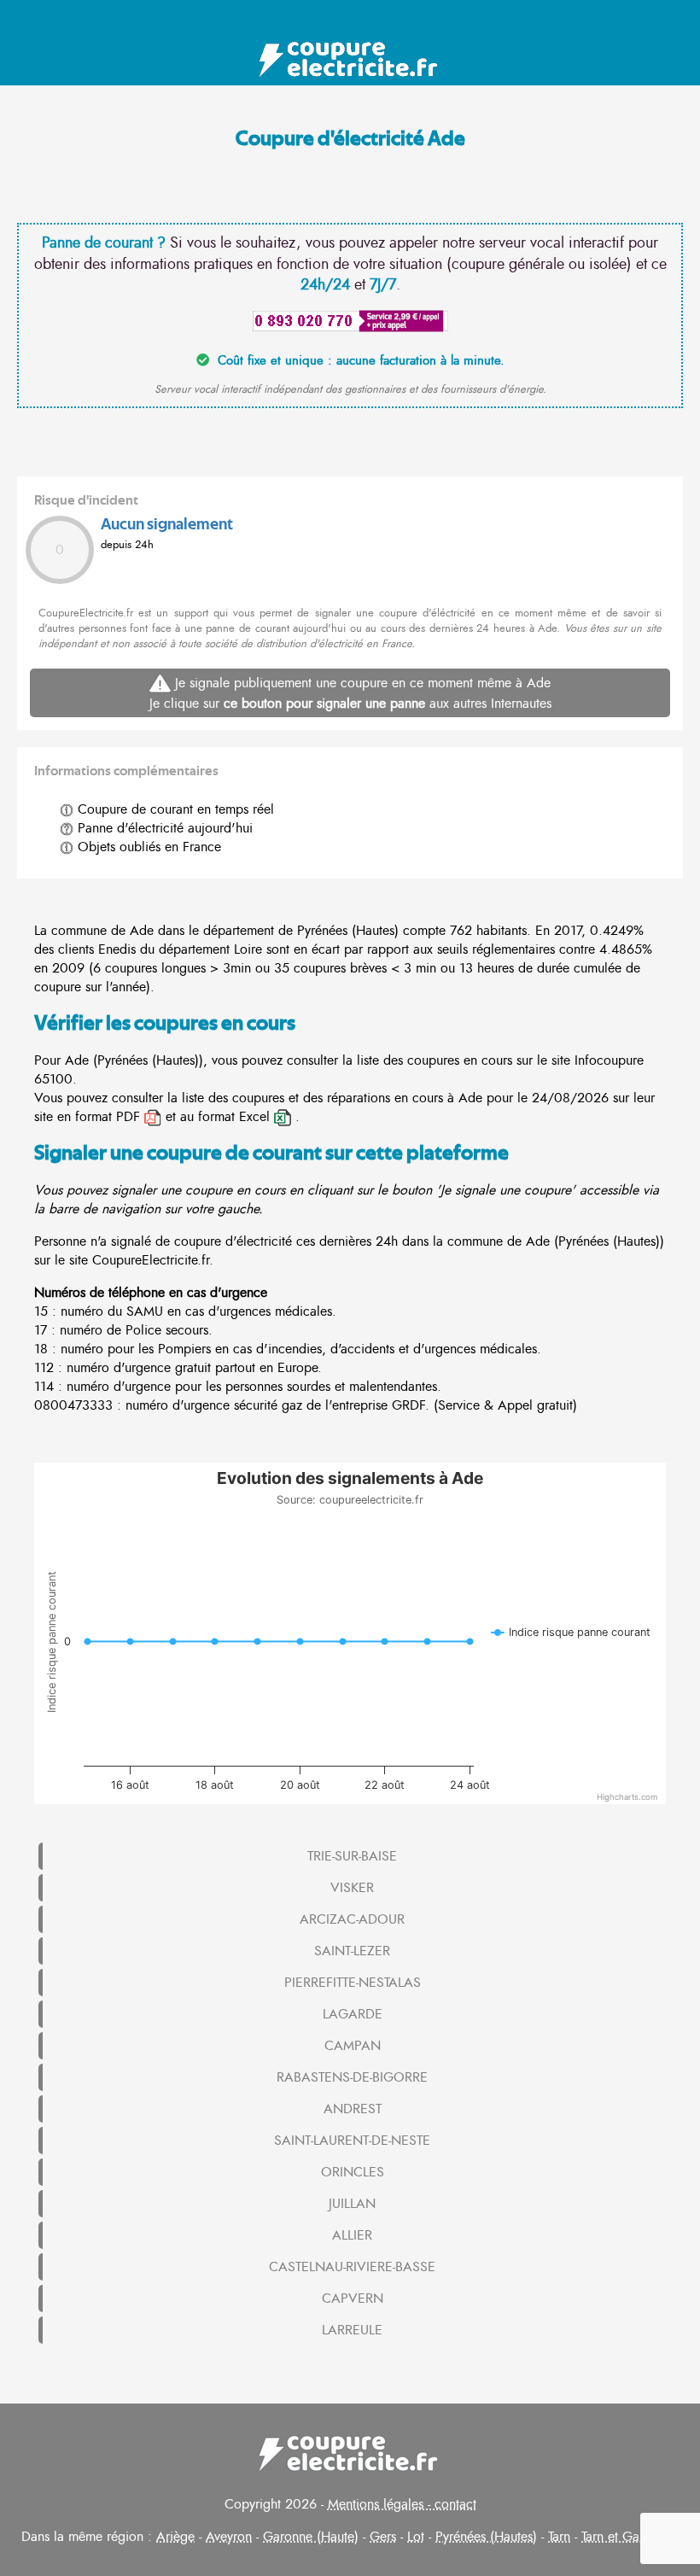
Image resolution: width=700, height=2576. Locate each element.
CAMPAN (353, 2046)
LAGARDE (353, 2014)
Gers (383, 2537)
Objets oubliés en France (147, 847)
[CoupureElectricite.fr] (350, 60)
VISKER (352, 1888)
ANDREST (353, 2109)
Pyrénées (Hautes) (486, 2537)
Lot (416, 2537)
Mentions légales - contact (402, 2504)
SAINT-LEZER (352, 1951)
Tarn (559, 2537)
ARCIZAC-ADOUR (352, 1919)
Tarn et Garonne (627, 2537)
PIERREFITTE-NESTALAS (353, 1983)
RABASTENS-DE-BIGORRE (352, 2077)
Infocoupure (609, 1060)
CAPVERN (353, 2299)
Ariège (175, 2537)
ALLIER (352, 2235)
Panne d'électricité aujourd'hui (163, 828)
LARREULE (352, 2330)
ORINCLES (353, 2172)
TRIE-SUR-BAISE (352, 1856)
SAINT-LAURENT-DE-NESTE (352, 2141)
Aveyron (229, 2537)
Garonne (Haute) (311, 2537)
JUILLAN (352, 2204)
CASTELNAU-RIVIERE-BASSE (352, 2267)
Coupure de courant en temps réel (174, 809)
